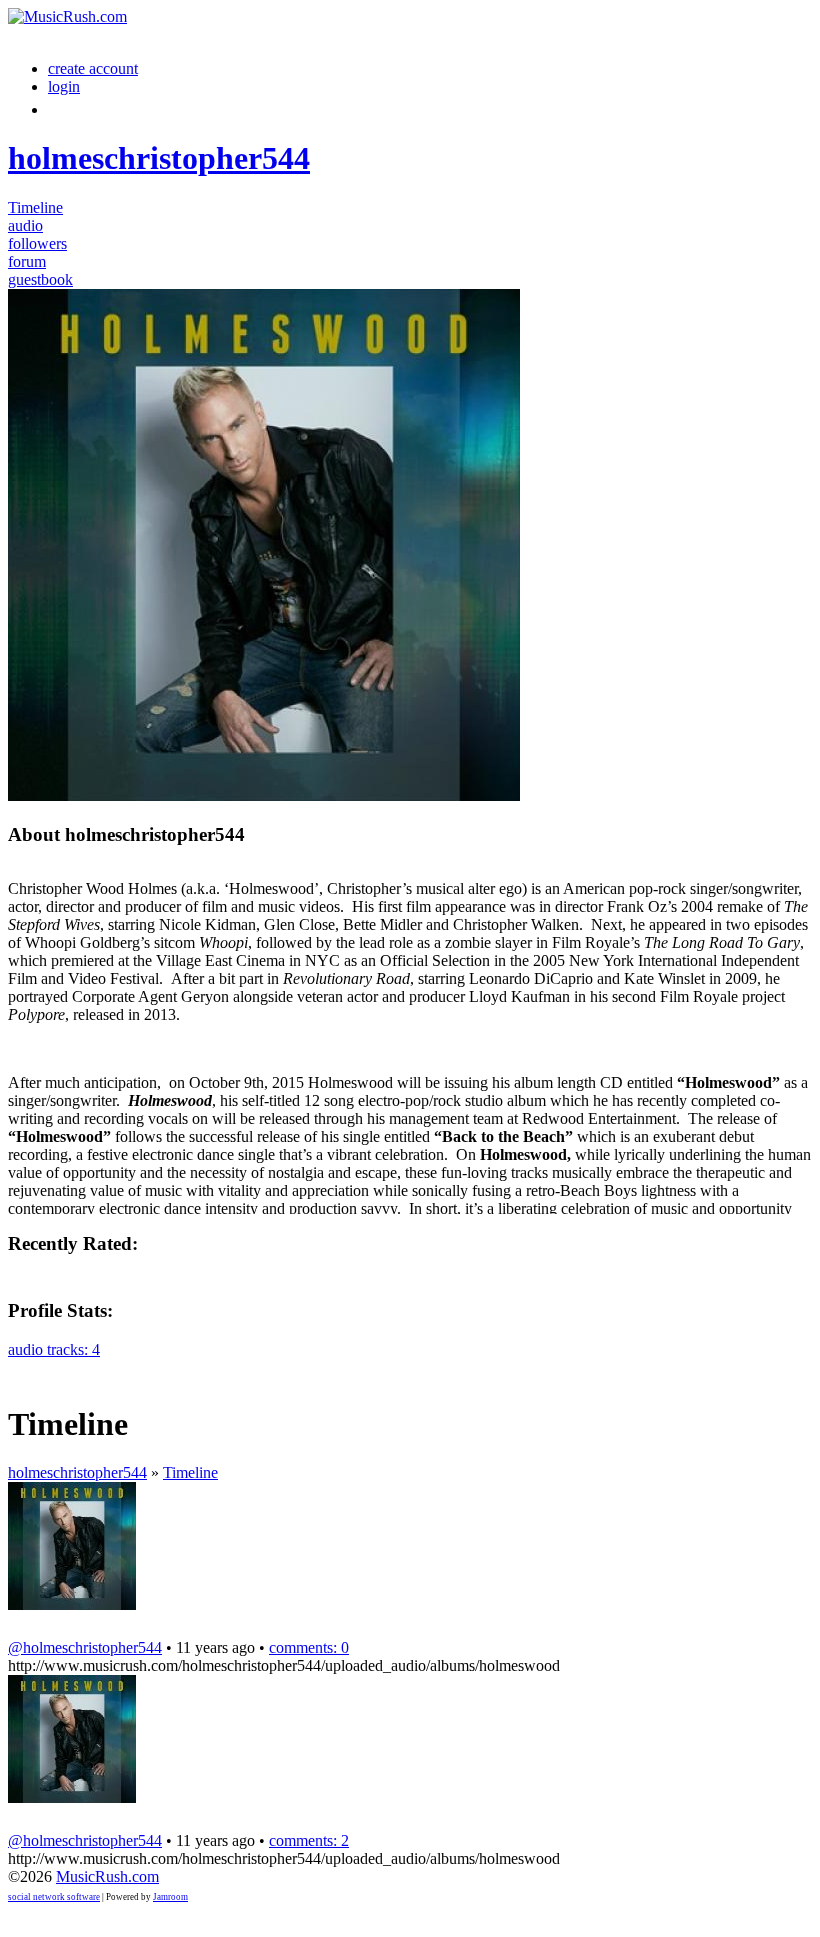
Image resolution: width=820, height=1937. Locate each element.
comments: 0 (309, 1647)
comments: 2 (309, 1840)
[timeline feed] (20, 1367)
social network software (54, 1897)
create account (93, 68)
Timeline (190, 1472)
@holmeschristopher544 (85, 1647)
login (64, 86)
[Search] (59, 109)
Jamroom (170, 1897)
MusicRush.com (107, 1876)
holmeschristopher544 (77, 1472)
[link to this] (20, 1622)
